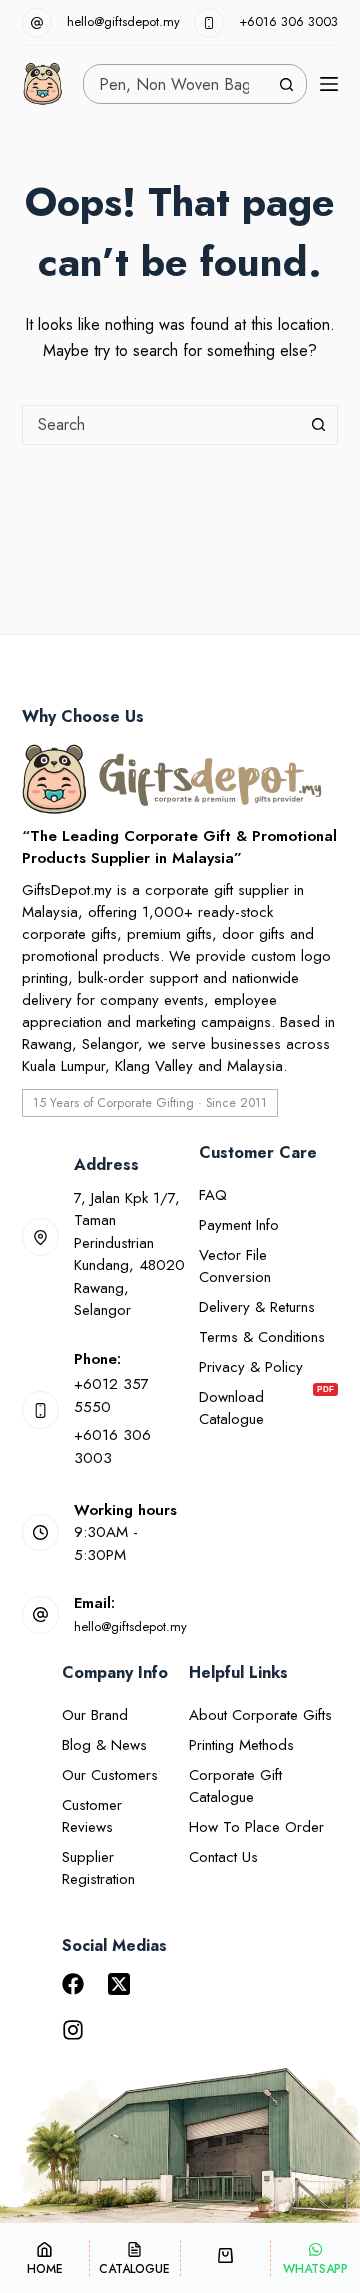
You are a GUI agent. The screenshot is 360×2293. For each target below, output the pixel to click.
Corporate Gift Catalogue (235, 1786)
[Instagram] (73, 2030)
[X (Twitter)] (119, 1984)
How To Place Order (256, 1827)
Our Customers (110, 1775)
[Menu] (329, 84)
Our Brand (95, 1715)
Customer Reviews (92, 1816)
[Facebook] (73, 1984)
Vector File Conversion (235, 1266)
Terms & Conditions (262, 1337)
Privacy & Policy (251, 1367)
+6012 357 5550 (111, 1395)
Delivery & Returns (257, 1307)
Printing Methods (241, 1745)
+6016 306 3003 (288, 21)
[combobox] (175, 84)
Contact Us (223, 1857)
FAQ (213, 1195)
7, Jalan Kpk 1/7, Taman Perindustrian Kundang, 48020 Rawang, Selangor (129, 1254)
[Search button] (287, 84)
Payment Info (239, 1225)
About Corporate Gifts (260, 1715)
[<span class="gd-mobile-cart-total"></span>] (225, 2258)
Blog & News (104, 1745)
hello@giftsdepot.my (123, 21)
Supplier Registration (98, 1868)
